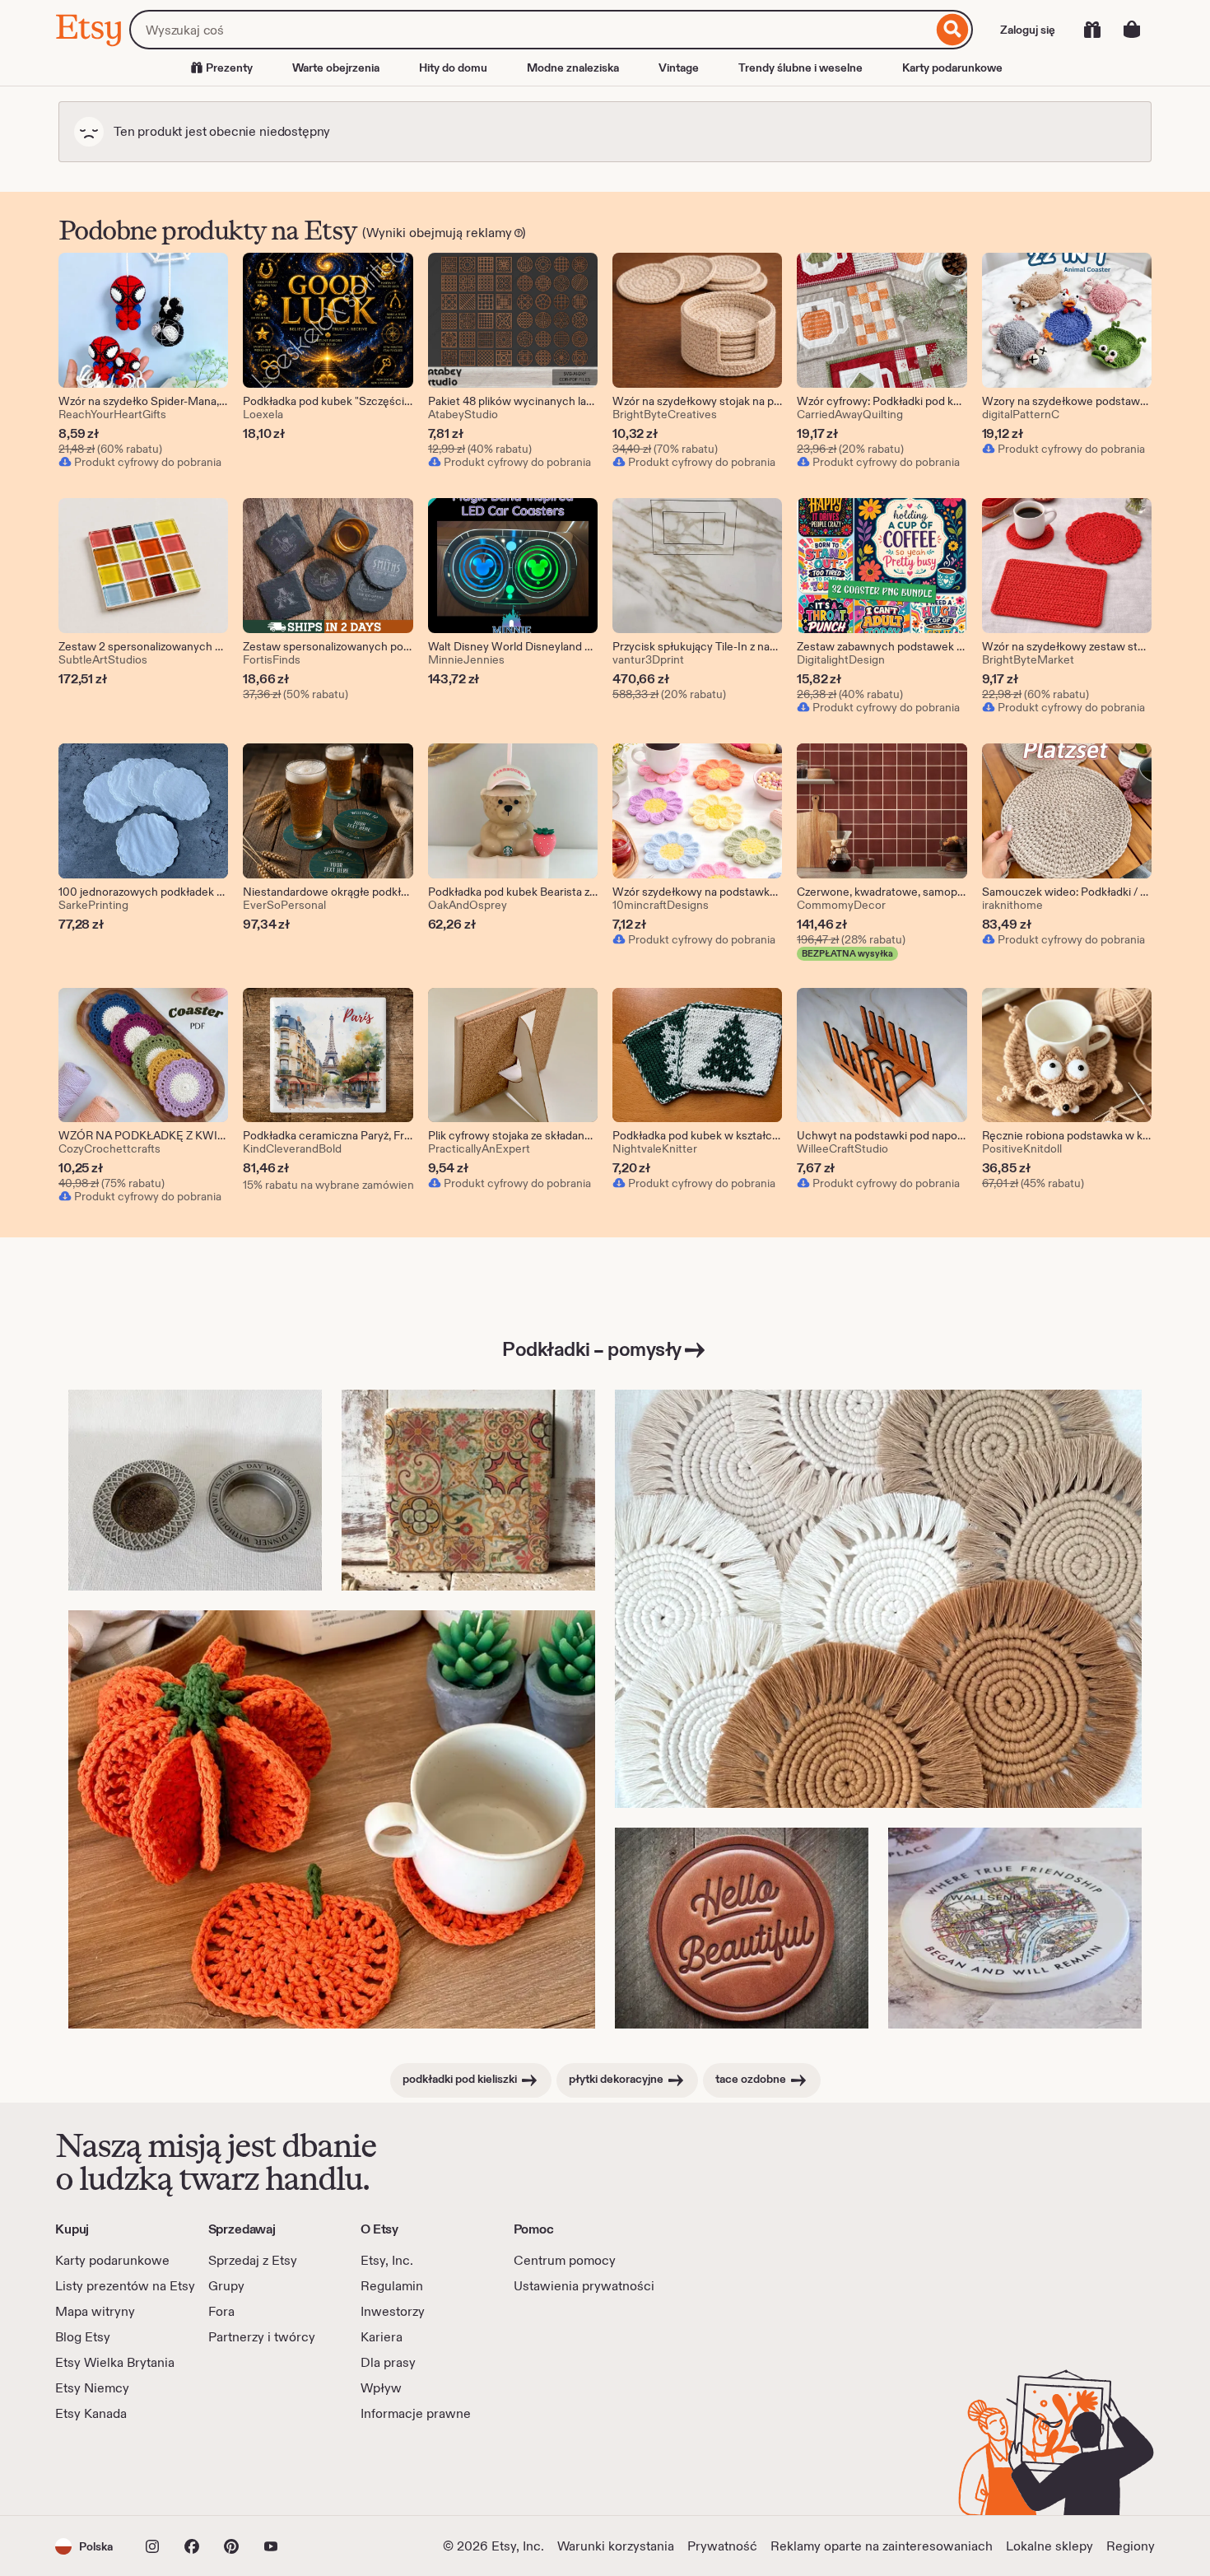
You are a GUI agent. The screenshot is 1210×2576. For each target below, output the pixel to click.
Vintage (679, 68)
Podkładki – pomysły (592, 1349)
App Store (111, 2469)
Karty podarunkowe (952, 68)
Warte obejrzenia (336, 68)
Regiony (1131, 2546)
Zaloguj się (1028, 30)
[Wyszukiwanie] (953, 30)
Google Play (235, 2469)
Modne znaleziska (573, 68)
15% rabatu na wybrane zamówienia (328, 1185)
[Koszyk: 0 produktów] (1132, 30)
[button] (84, 2546)
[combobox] (531, 30)
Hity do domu (453, 68)
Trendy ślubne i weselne (800, 68)
